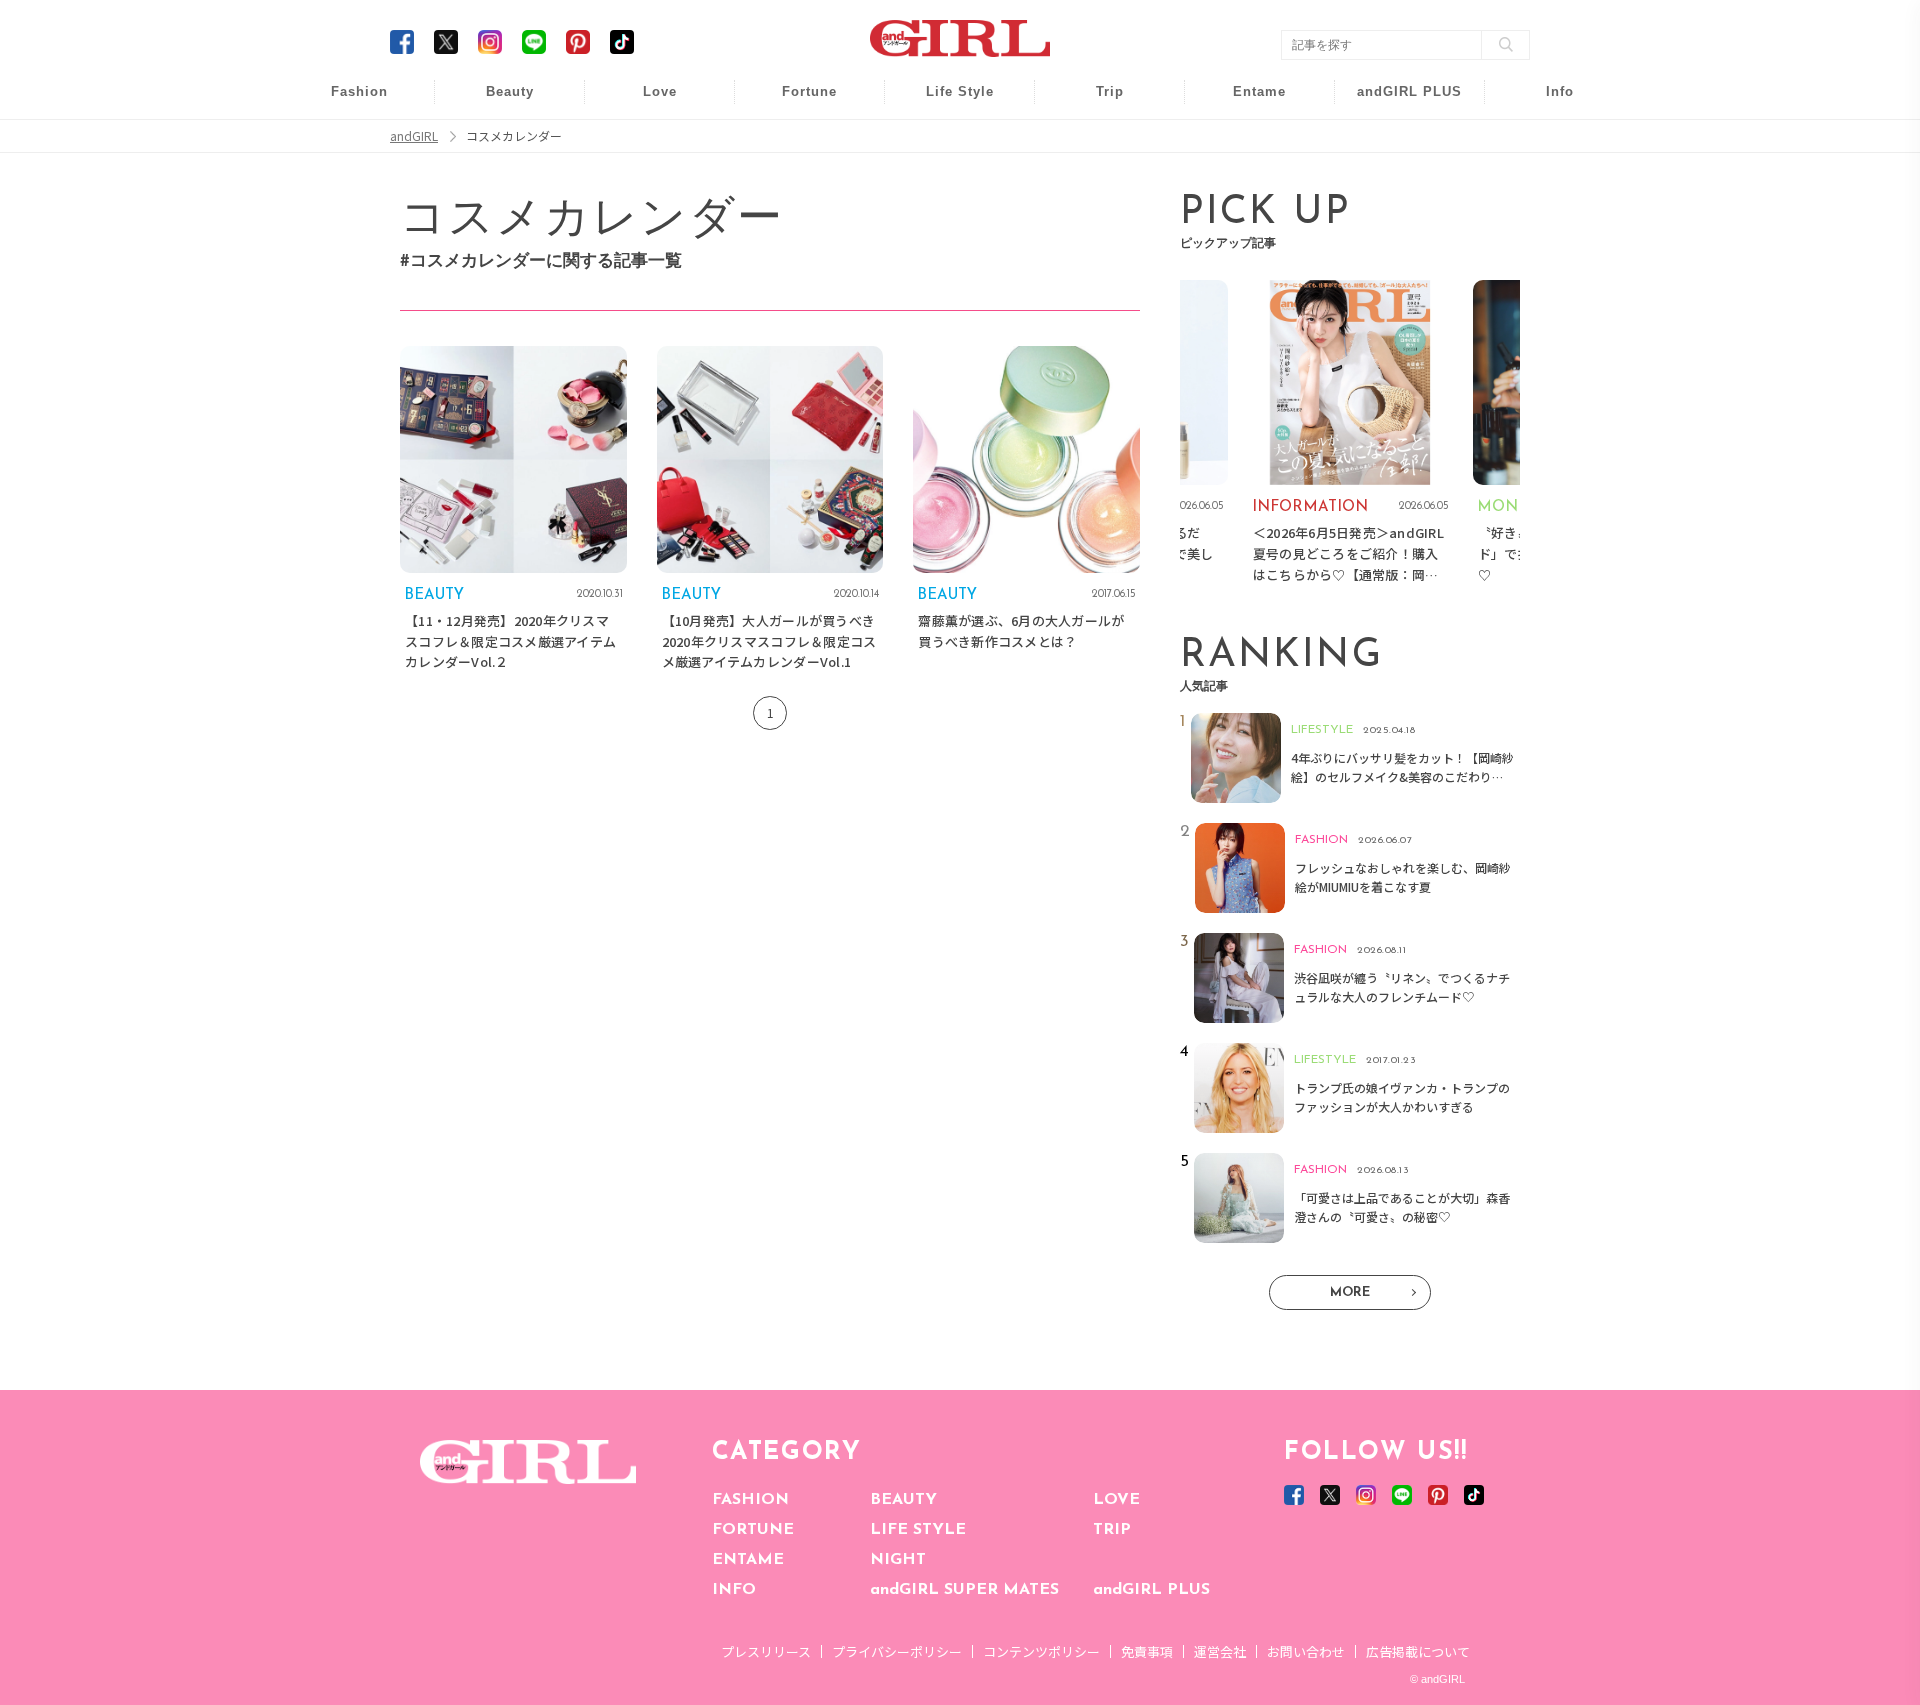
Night (646, 179)
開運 (796, 102)
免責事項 (1147, 1651)
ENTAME (748, 1560)
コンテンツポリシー (1041, 1651)
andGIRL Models (1546, 217)
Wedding (646, 102)
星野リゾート (1096, 141)
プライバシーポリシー (897, 1651)
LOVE (1116, 1500)
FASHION (750, 1500)
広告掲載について (1418, 1651)
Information (1396, 217)
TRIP (1112, 1530)
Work (946, 141)
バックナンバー (1546, 141)
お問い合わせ (1306, 1651)
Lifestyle (1396, 179)
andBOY (1246, 102)
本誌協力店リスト (1546, 179)
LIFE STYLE (918, 1530)
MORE (1350, 1292)
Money (946, 102)
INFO (734, 1590)
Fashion (1396, 102)
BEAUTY (903, 1500)
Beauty (510, 91)
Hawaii (1096, 102)
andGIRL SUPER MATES (964, 1590)
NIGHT (898, 1560)
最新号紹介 (1546, 102)
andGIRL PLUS (1151, 1590)
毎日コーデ (346, 102)
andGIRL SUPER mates (1546, 256)
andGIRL (414, 136)
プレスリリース (766, 1651)
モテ (646, 141)
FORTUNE (753, 1530)
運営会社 (1220, 1651)
